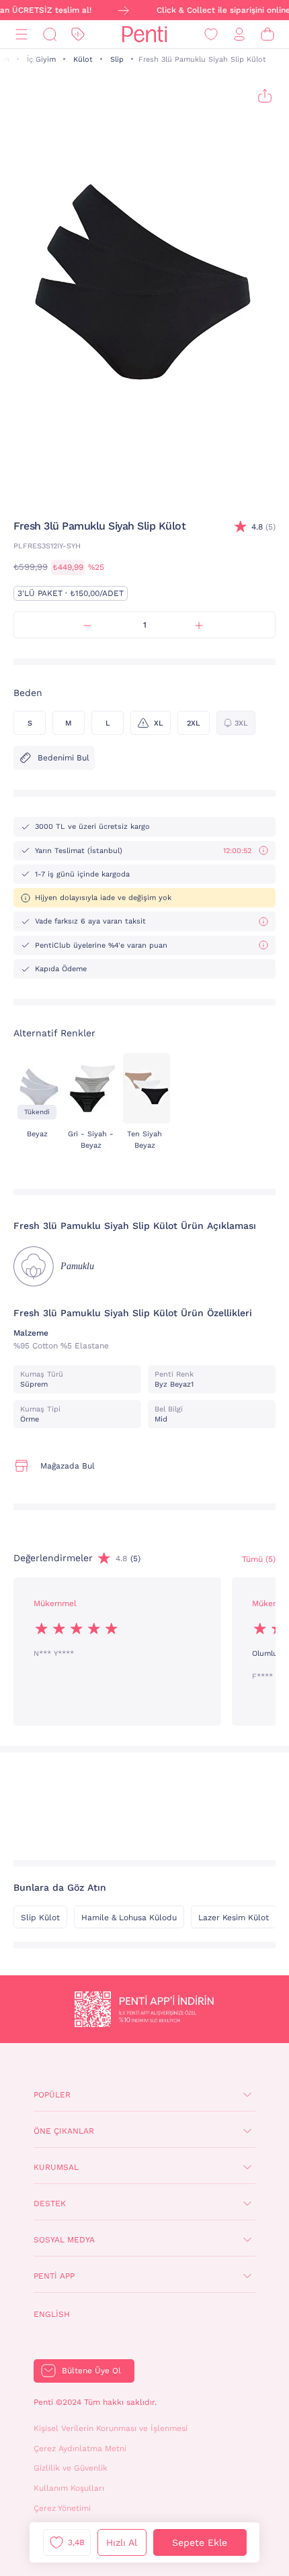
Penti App (54, 2276)
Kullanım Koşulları (69, 2488)
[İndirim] (78, 35)
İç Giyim (41, 59)
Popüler (52, 2095)
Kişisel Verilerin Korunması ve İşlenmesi (111, 2428)
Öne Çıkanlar (64, 2131)
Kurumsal (56, 2167)
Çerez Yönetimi (62, 2508)
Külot (83, 59)
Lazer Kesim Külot (234, 1918)
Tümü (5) (259, 1559)
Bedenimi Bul (64, 758)
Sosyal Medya (64, 2240)
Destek (50, 2203)
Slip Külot (40, 1918)
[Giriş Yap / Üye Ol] (239, 35)
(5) (263, 527)
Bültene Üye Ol (91, 2371)
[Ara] (50, 35)
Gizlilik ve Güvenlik (71, 2468)
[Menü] (22, 35)
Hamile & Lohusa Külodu (129, 1918)
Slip (117, 59)
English (52, 2314)
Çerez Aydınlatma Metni (80, 2448)
